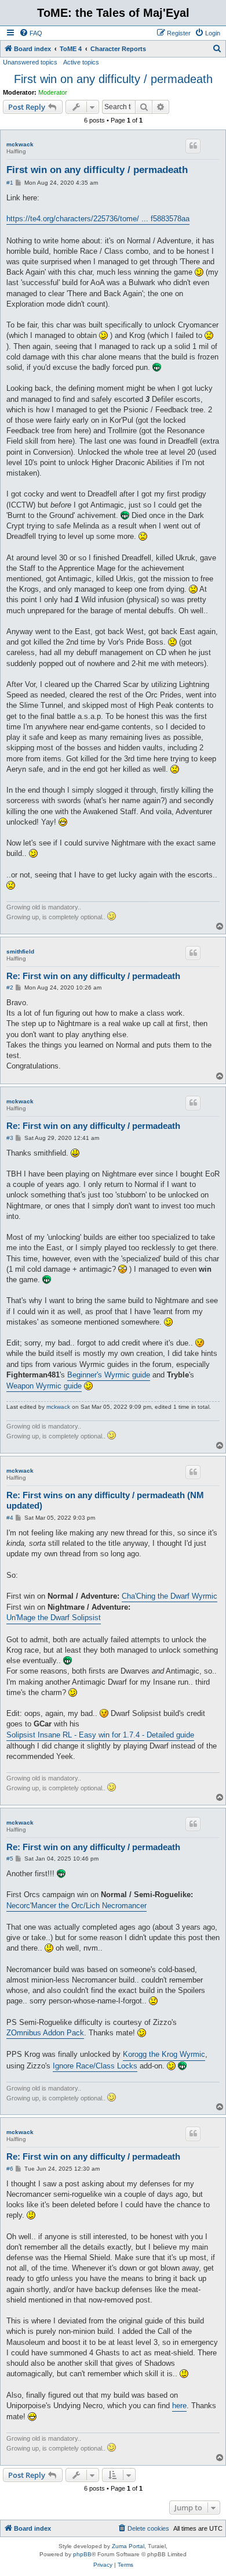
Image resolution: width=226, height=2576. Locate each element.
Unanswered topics (30, 62)
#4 (10, 1518)
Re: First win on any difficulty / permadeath (93, 976)
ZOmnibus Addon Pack (45, 2033)
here (179, 2406)
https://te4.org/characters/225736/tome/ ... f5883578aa (98, 219)
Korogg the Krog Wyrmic (164, 2054)
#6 (10, 2169)
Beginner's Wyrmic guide (109, 1375)
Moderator (53, 92)
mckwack (20, 144)
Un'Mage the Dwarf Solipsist (54, 1618)
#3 (10, 1138)
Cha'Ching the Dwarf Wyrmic (170, 1596)
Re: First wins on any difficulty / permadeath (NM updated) (105, 1501)
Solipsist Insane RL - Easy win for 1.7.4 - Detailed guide (100, 1735)
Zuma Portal (128, 2546)
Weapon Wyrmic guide (44, 1386)
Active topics (81, 62)
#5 (10, 1859)
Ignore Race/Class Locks (95, 2066)
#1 (10, 183)
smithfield (20, 951)
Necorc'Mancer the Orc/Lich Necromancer (76, 1906)
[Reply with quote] (193, 146)
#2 (10, 987)
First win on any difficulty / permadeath (113, 79)
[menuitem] (31, 33)
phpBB (82, 2554)
